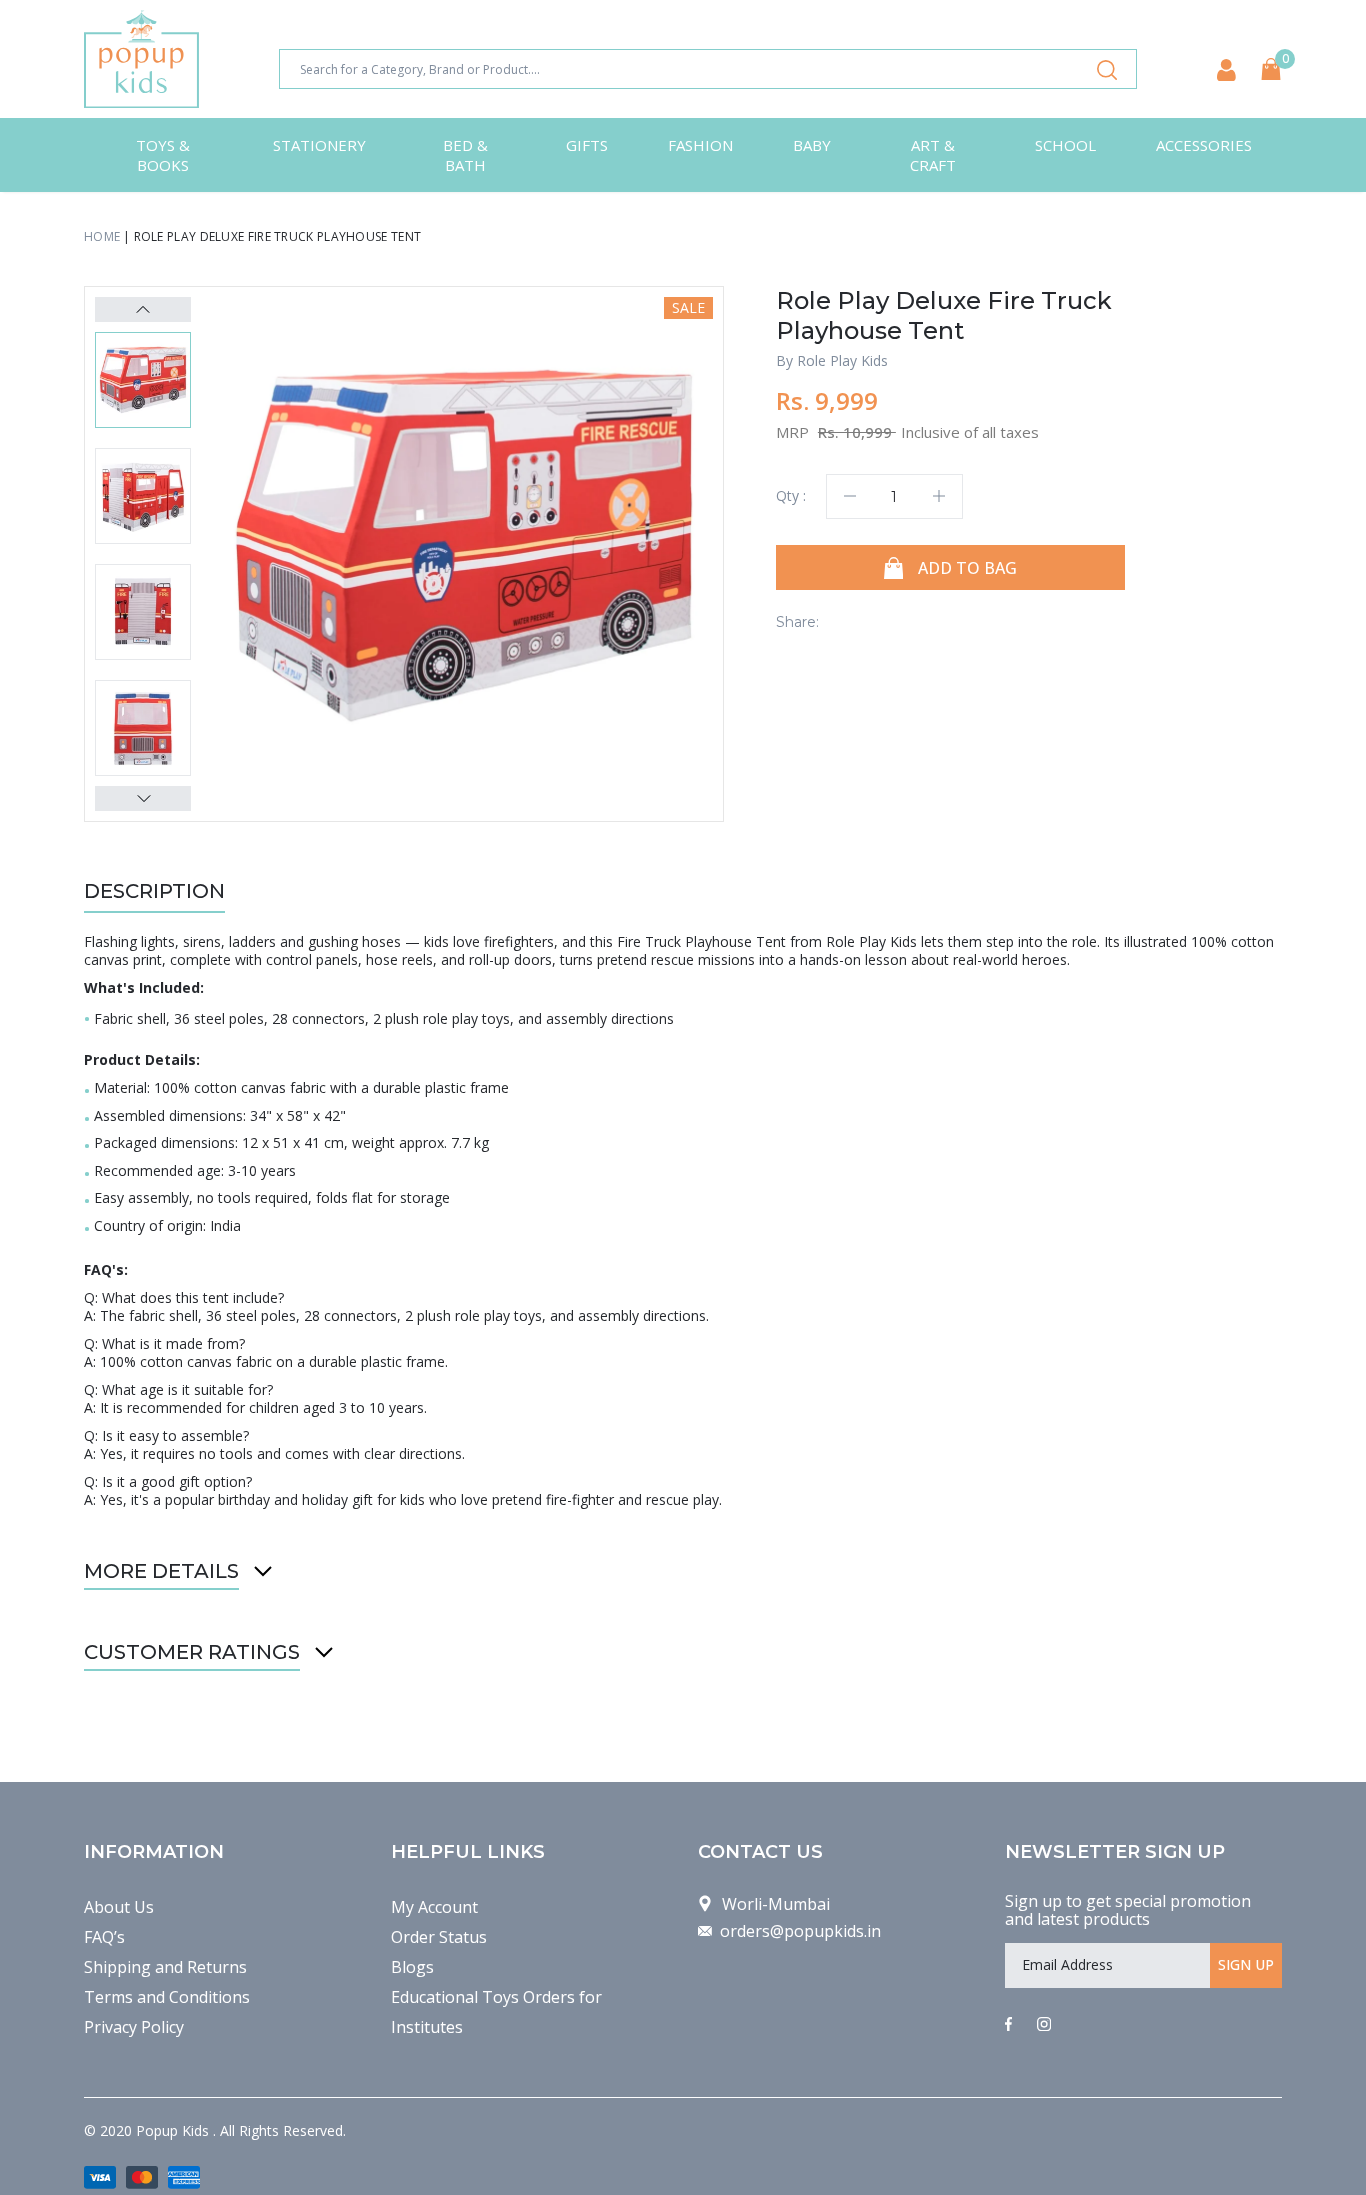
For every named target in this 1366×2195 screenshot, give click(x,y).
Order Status (439, 1937)
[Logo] (141, 59)
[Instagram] (1044, 2025)
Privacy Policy (134, 2027)
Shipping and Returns (165, 1967)
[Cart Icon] (1271, 69)
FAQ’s (104, 1937)
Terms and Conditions (167, 1997)
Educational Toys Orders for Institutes (496, 2012)
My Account (434, 1907)
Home (102, 236)
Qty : (791, 495)
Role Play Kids (842, 360)
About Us (119, 1907)
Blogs (412, 1967)
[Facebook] (1008, 2025)
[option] (464, 546)
